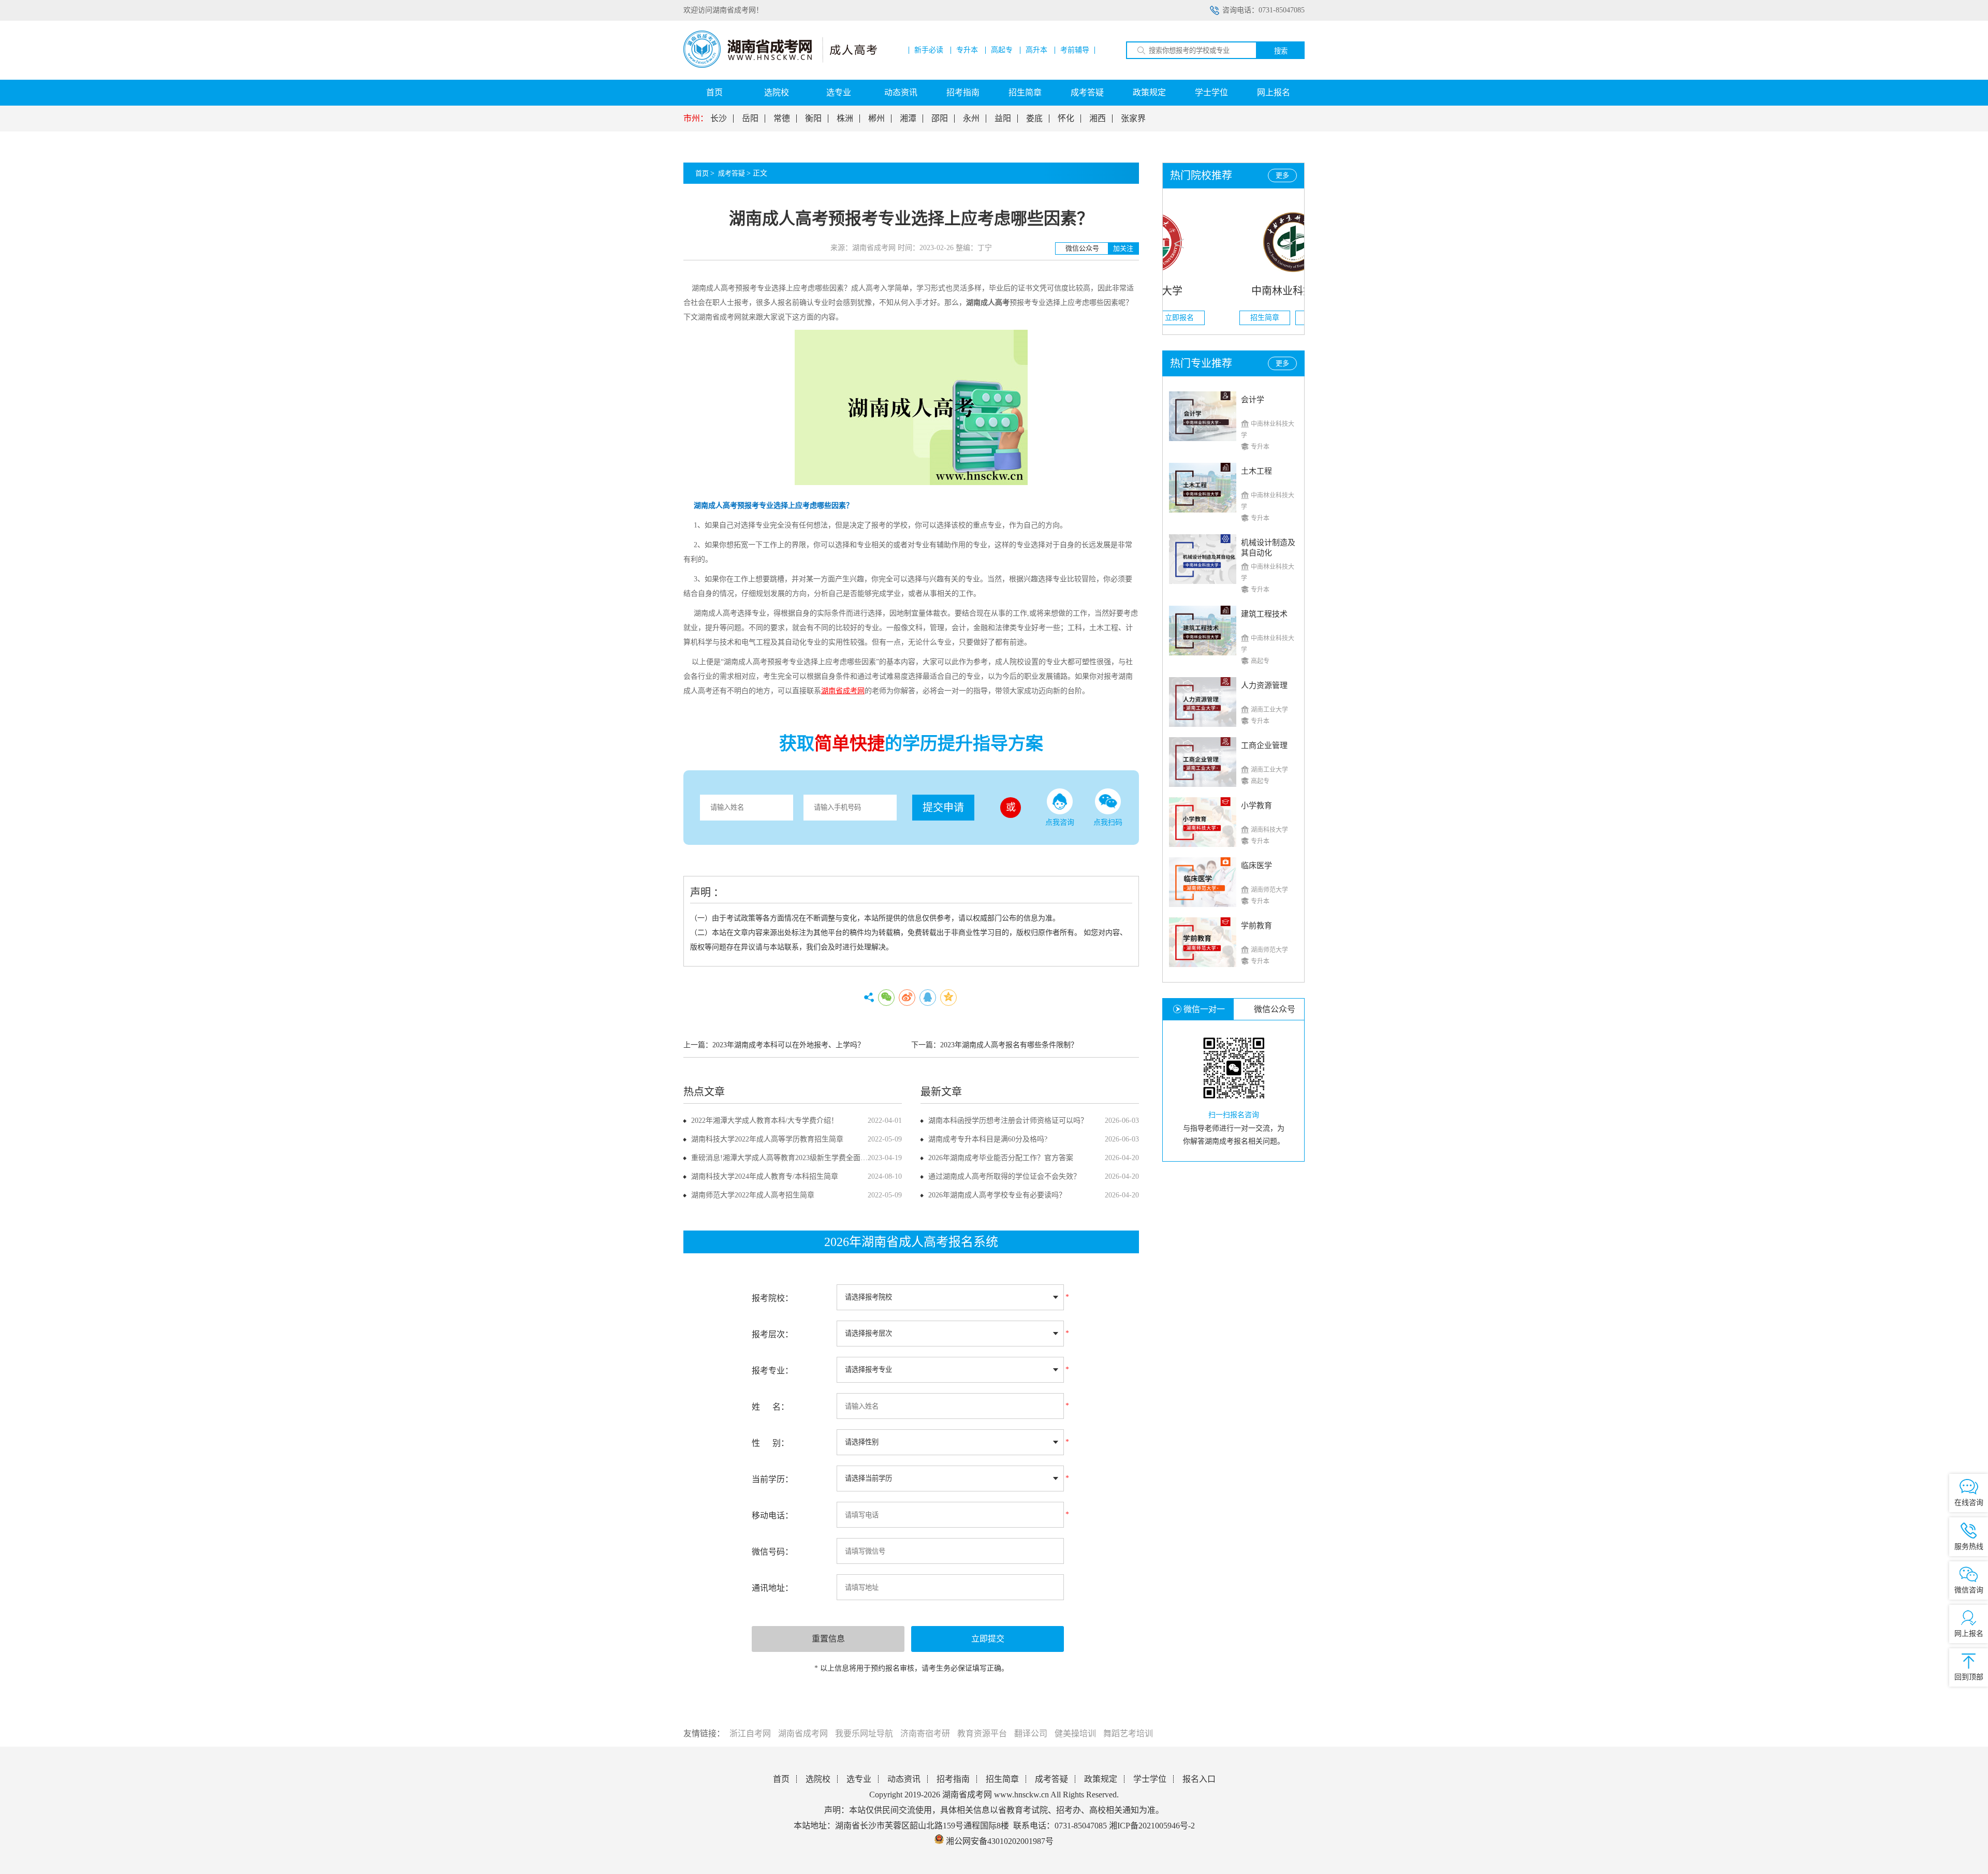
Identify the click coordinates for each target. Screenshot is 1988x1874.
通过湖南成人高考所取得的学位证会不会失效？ (1004, 1176)
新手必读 (929, 50)
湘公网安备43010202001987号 (999, 1841)
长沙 (719, 119)
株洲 (845, 119)
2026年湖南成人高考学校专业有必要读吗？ (997, 1195)
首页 (714, 92)
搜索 (1281, 51)
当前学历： (772, 1479)
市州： (696, 119)
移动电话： (772, 1516)
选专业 (839, 92)
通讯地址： (772, 1588)
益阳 (1003, 119)
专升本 (967, 50)
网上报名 (1274, 92)
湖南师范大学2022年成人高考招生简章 (753, 1195)
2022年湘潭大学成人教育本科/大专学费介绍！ (765, 1121)
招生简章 (1025, 92)
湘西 (1098, 119)
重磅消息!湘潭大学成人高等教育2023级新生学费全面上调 (783, 1158)
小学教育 (1256, 806)
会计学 (1253, 400)
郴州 (876, 119)
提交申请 (943, 808)
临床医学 (1256, 866)
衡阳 (813, 119)
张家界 (1133, 119)
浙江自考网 (750, 1733)
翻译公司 (1031, 1733)
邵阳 (940, 119)
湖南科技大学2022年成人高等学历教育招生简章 (767, 1139)
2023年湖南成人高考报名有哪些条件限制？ (1009, 1045)
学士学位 (1211, 92)
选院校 (777, 92)
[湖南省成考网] (780, 65)
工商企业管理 (1264, 745)
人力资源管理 (1264, 685)
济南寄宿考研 (925, 1733)
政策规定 (1149, 92)
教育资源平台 (982, 1733)
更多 (1282, 175)
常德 (782, 119)
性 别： (770, 1443)
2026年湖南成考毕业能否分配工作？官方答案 (1001, 1158)
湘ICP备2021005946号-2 (1152, 1826)
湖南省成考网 (803, 1733)
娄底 (1034, 119)
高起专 (1002, 50)
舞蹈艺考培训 (1128, 1733)
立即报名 (1262, 318)
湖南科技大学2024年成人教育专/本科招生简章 (765, 1176)
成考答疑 (1087, 92)
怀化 (1066, 119)
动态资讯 (901, 92)
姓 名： (770, 1407)
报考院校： (772, 1298)
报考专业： (772, 1371)
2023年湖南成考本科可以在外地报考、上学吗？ (788, 1045)
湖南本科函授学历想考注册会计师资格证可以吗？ (1008, 1121)
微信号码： (772, 1552)
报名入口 (1199, 1779)
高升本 (1036, 50)
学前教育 (1256, 926)
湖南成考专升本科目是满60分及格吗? (988, 1139)
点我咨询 (1060, 822)
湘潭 (908, 119)
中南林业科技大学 (1234, 291)
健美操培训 (1075, 1733)
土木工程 (1256, 471)
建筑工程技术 (1264, 614)
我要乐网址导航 (864, 1733)
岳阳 (750, 119)
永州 (971, 119)
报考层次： (772, 1334)
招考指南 (963, 92)
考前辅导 (1075, 50)
